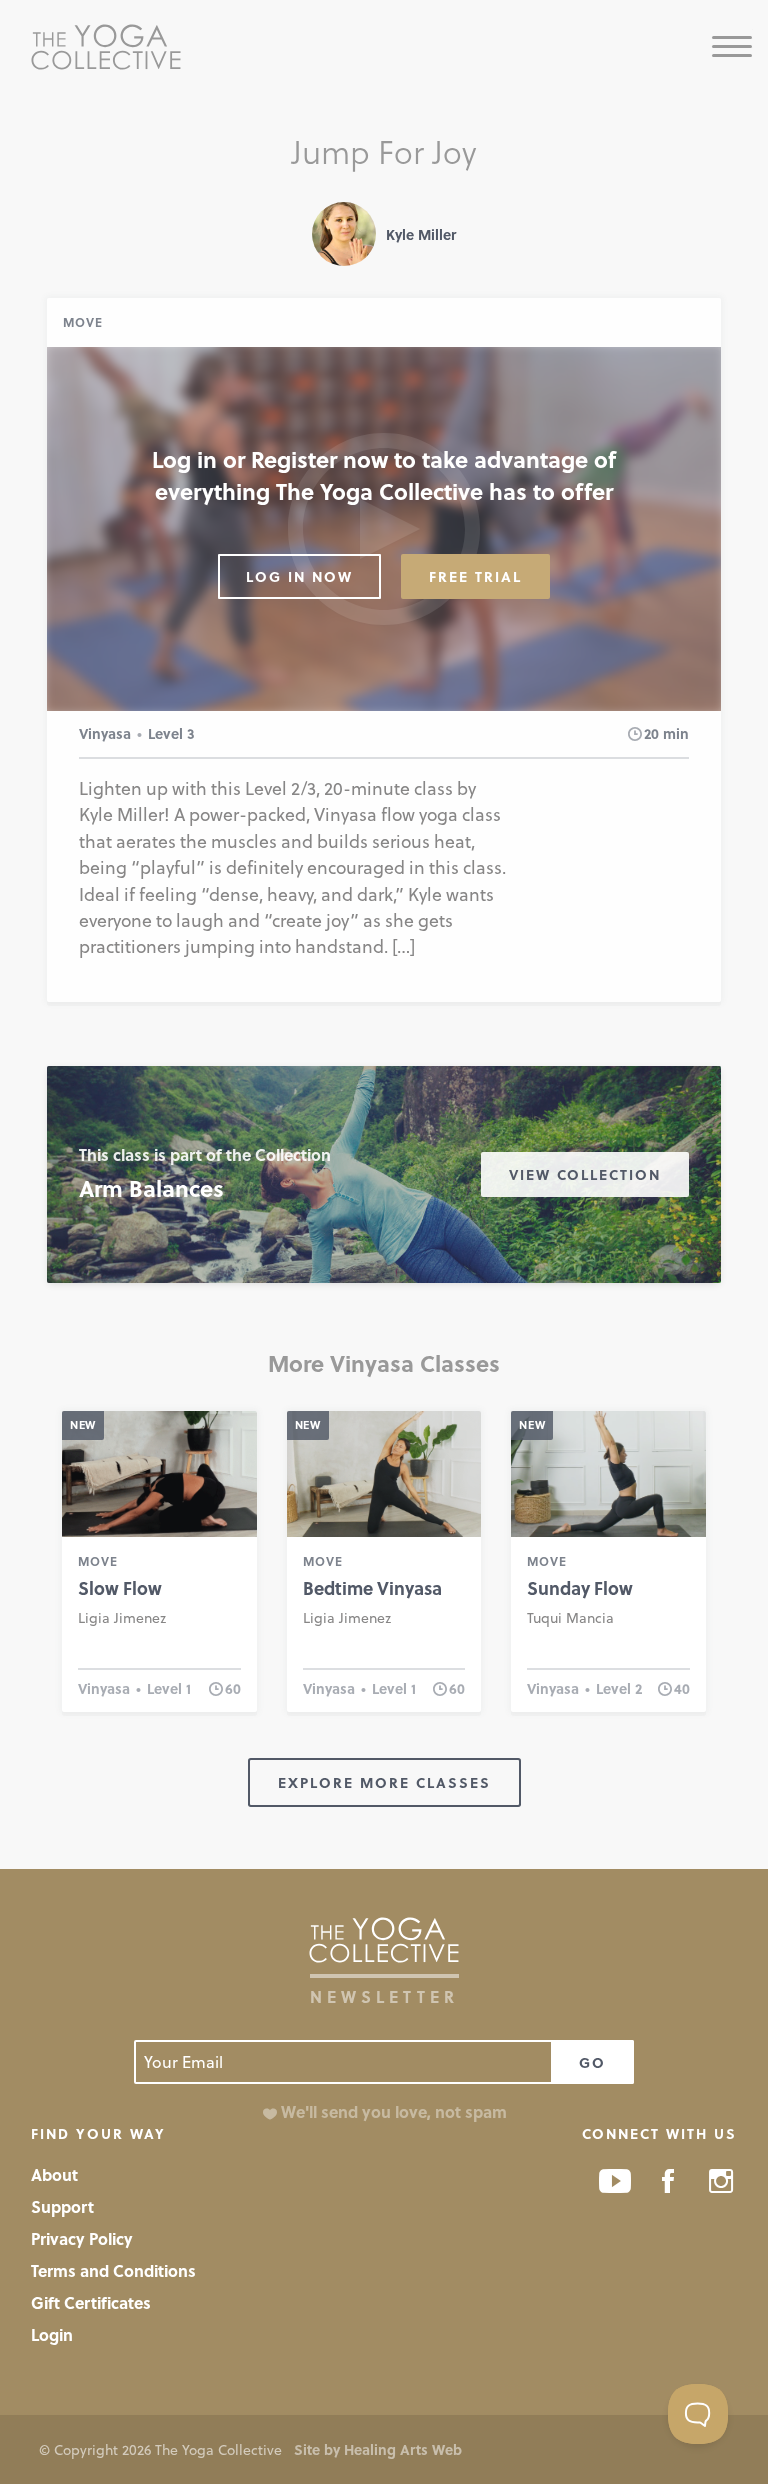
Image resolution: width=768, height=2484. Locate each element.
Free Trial (475, 576)
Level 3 (171, 733)
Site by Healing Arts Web (378, 2449)
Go (592, 2062)
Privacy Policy (82, 2238)
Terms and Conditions (113, 2270)
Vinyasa (105, 733)
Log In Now (299, 576)
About (54, 2174)
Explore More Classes (384, 1782)
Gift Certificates (91, 2302)
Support (62, 2206)
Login (52, 2334)
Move (83, 322)
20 (651, 733)
